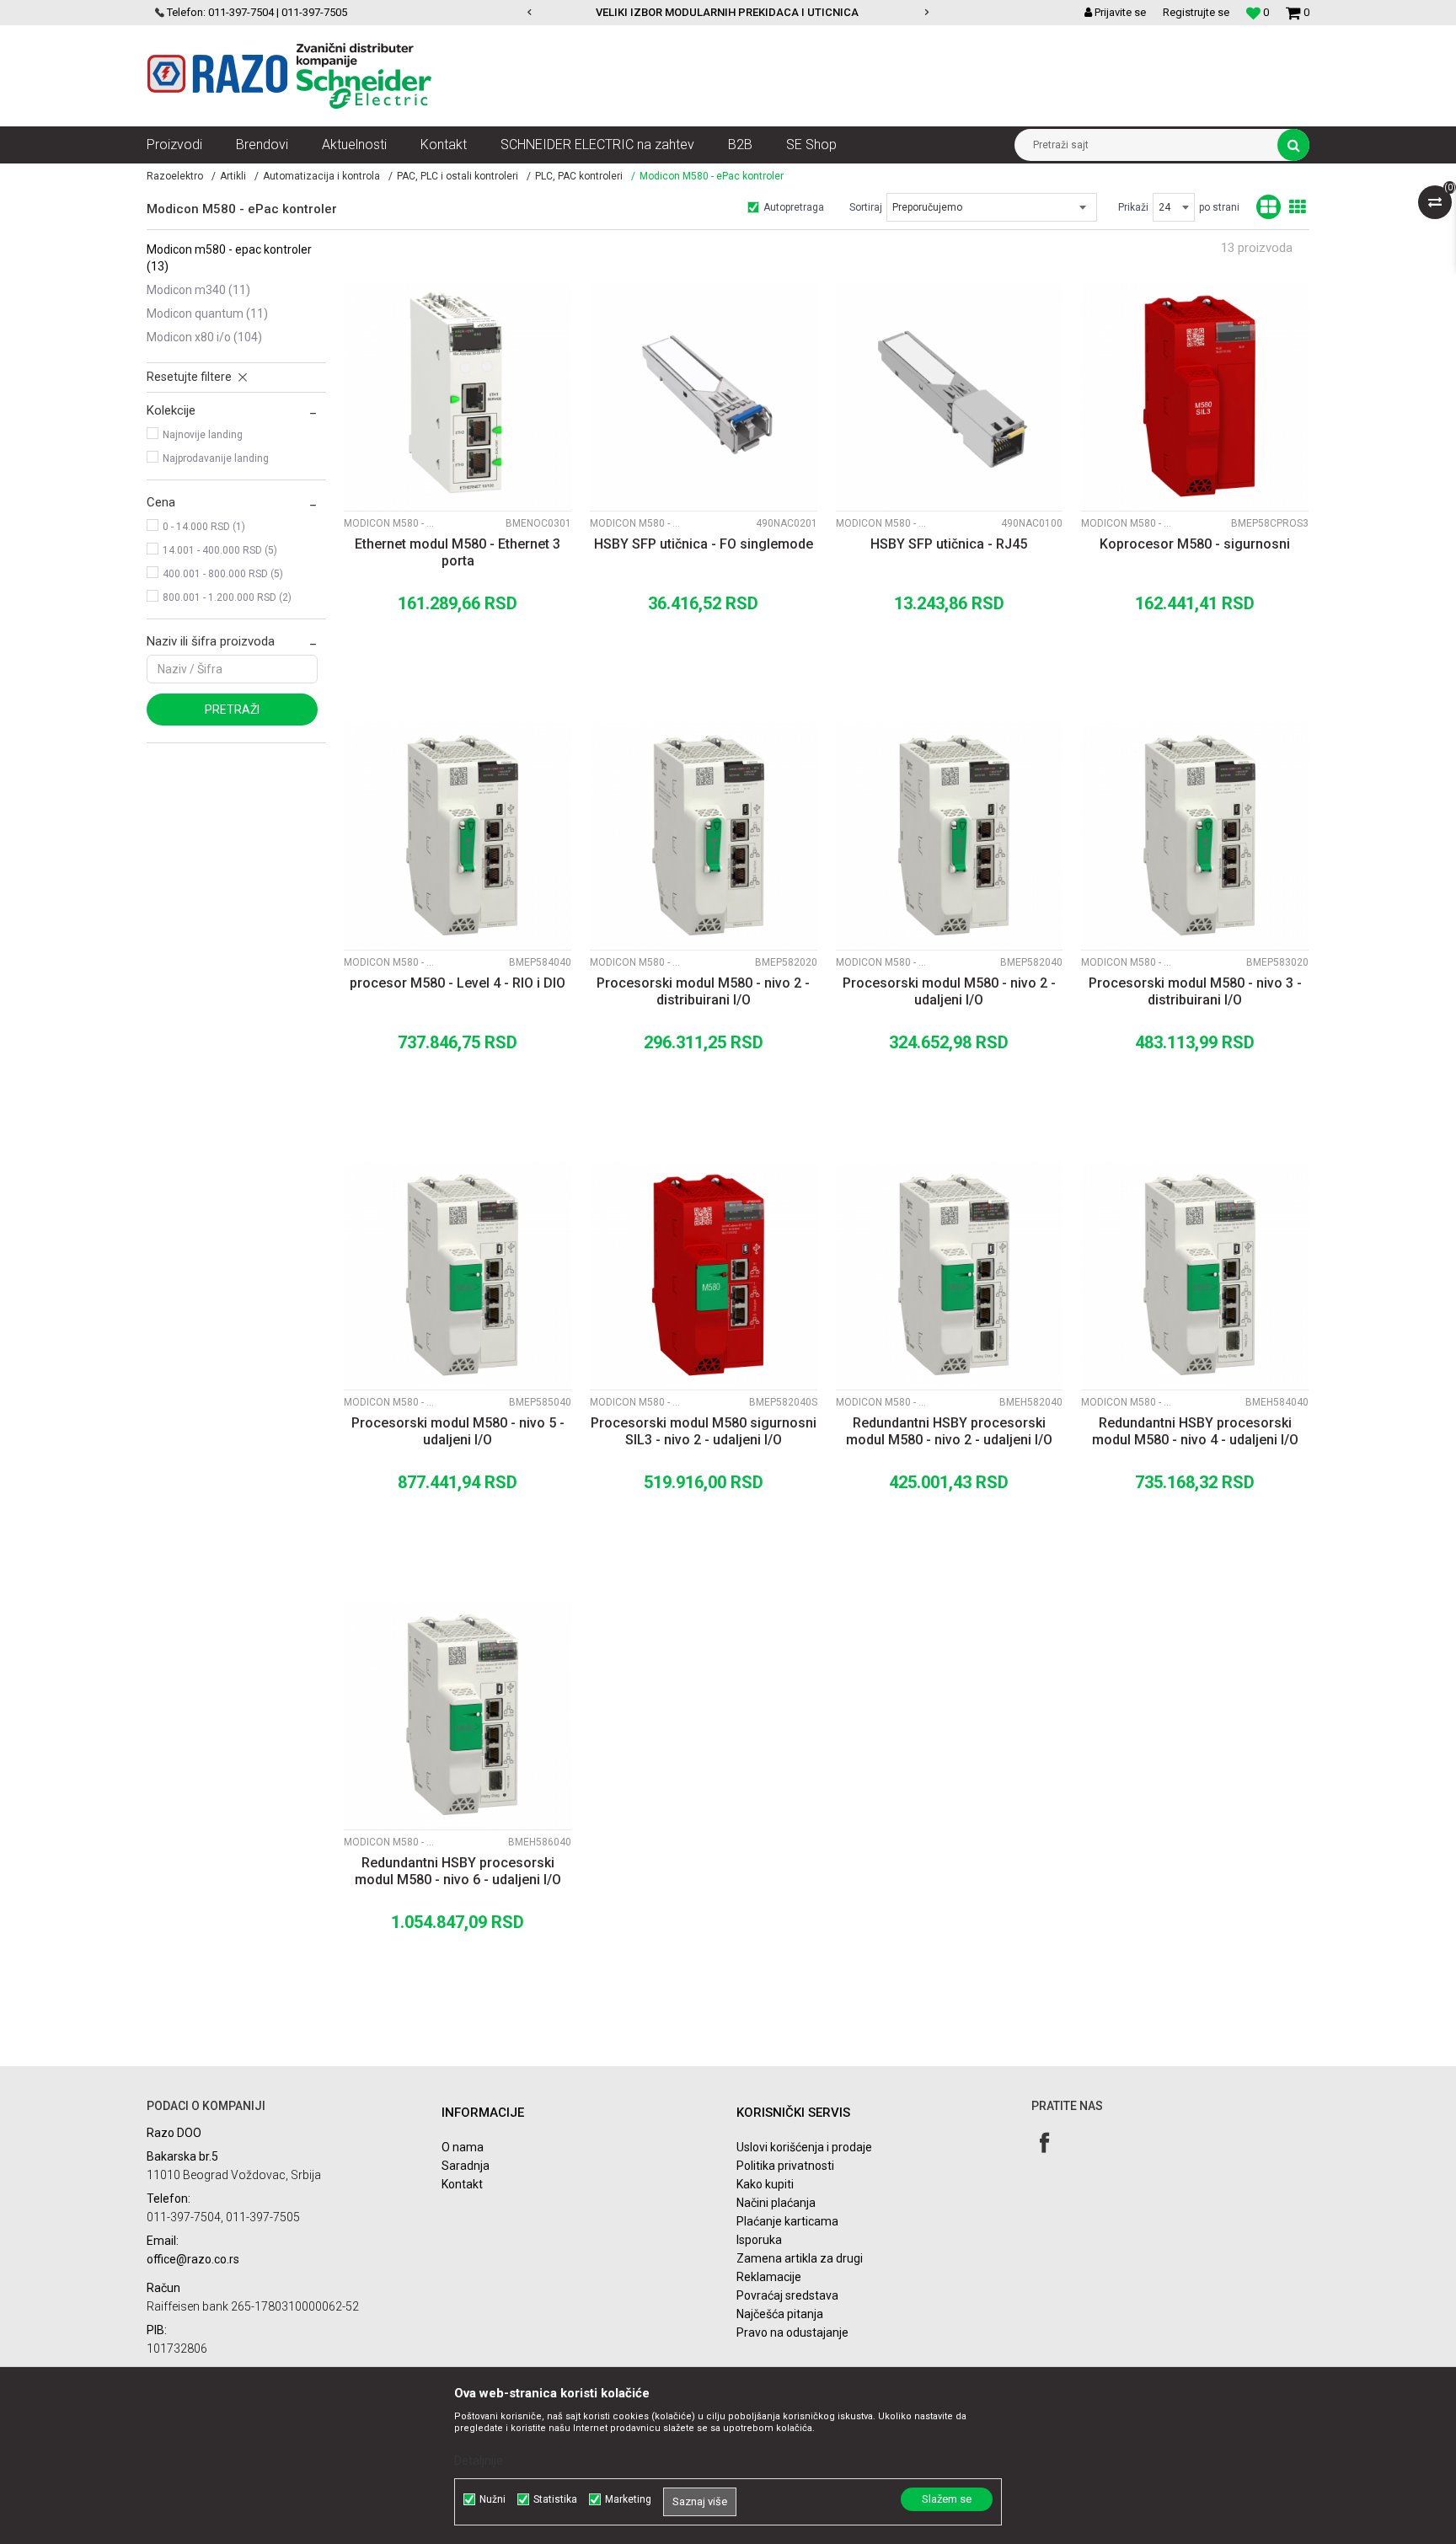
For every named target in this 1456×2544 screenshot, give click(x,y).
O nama (463, 2147)
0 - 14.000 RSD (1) (204, 527)
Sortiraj (866, 207)
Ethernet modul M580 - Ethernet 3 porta (458, 552)
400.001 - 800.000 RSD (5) (223, 574)
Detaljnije (479, 2461)
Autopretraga (794, 207)
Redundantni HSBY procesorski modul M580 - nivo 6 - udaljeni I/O (458, 1871)
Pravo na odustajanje (792, 2332)
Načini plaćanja (776, 2203)
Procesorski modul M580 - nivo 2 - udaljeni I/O (949, 991)
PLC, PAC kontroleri (579, 176)
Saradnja (466, 2166)
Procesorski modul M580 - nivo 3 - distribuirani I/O (1195, 991)
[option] (728, 13)
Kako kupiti (765, 2184)
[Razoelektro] (289, 76)
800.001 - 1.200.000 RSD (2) (227, 597)
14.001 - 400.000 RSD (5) (220, 550)
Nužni (492, 2499)
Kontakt (462, 2184)
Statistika (555, 2499)
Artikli (233, 176)
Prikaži (1133, 207)
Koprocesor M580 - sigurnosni (1195, 544)
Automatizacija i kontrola (321, 176)
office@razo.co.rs (193, 2259)
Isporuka (759, 2240)
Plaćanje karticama (787, 2221)
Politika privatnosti (785, 2166)
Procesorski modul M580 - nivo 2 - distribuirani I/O (703, 991)
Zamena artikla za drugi (800, 2258)
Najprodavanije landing (216, 458)
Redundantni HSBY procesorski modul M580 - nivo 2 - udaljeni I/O (949, 1431)
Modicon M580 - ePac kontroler (229, 258)
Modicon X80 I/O (204, 337)
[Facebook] (1044, 2142)
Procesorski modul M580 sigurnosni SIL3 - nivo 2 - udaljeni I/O (704, 1431)
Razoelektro (175, 176)
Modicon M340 (198, 290)
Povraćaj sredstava (787, 2295)
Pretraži (232, 710)
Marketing (628, 2499)
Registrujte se (1196, 12)
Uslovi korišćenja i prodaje (804, 2147)
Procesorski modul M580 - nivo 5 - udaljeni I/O (458, 1431)
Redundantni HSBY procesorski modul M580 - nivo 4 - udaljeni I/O (1195, 1431)
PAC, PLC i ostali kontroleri (458, 176)
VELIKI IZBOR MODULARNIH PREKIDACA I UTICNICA (727, 12)
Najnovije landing (203, 435)
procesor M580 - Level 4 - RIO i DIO (458, 983)
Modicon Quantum (207, 313)
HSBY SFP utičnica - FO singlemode (704, 544)
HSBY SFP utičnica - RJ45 (949, 544)
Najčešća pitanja (780, 2314)
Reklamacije (769, 2277)
